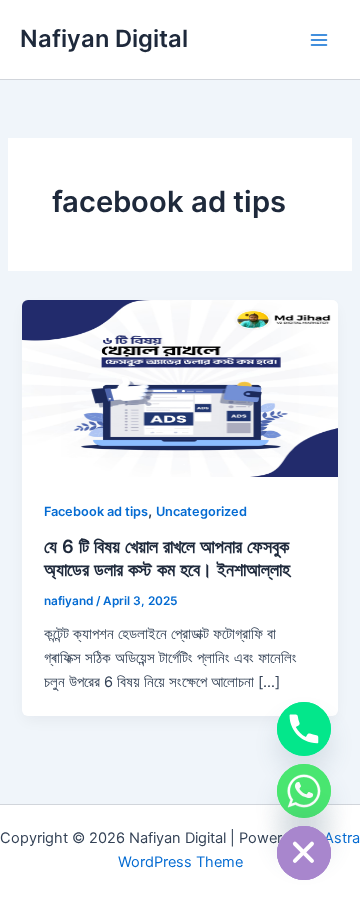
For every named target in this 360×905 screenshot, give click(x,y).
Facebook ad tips (96, 511)
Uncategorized (201, 511)
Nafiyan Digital (104, 38)
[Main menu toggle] (319, 40)
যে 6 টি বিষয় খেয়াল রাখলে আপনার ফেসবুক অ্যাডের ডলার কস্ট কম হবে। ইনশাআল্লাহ (167, 558)
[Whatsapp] (304, 791)
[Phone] (304, 729)
